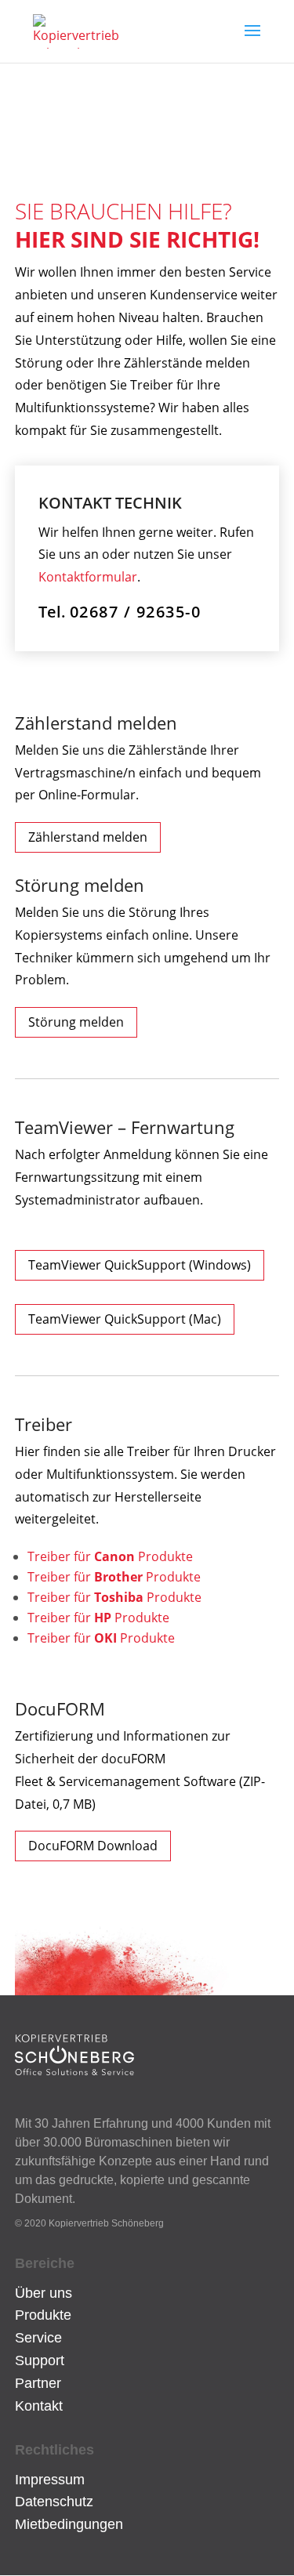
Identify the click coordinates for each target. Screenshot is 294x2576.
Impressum (50, 2480)
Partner (38, 2383)
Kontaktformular (88, 577)
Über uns (44, 2293)
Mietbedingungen (69, 2524)
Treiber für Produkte (110, 1556)
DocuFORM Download (93, 1846)
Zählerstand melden (88, 837)
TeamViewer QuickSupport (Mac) (125, 1319)
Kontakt (39, 2406)
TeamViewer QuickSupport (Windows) (140, 1265)
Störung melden (76, 1022)
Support (40, 2360)
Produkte (43, 2315)
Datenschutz (54, 2502)
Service (38, 2338)
